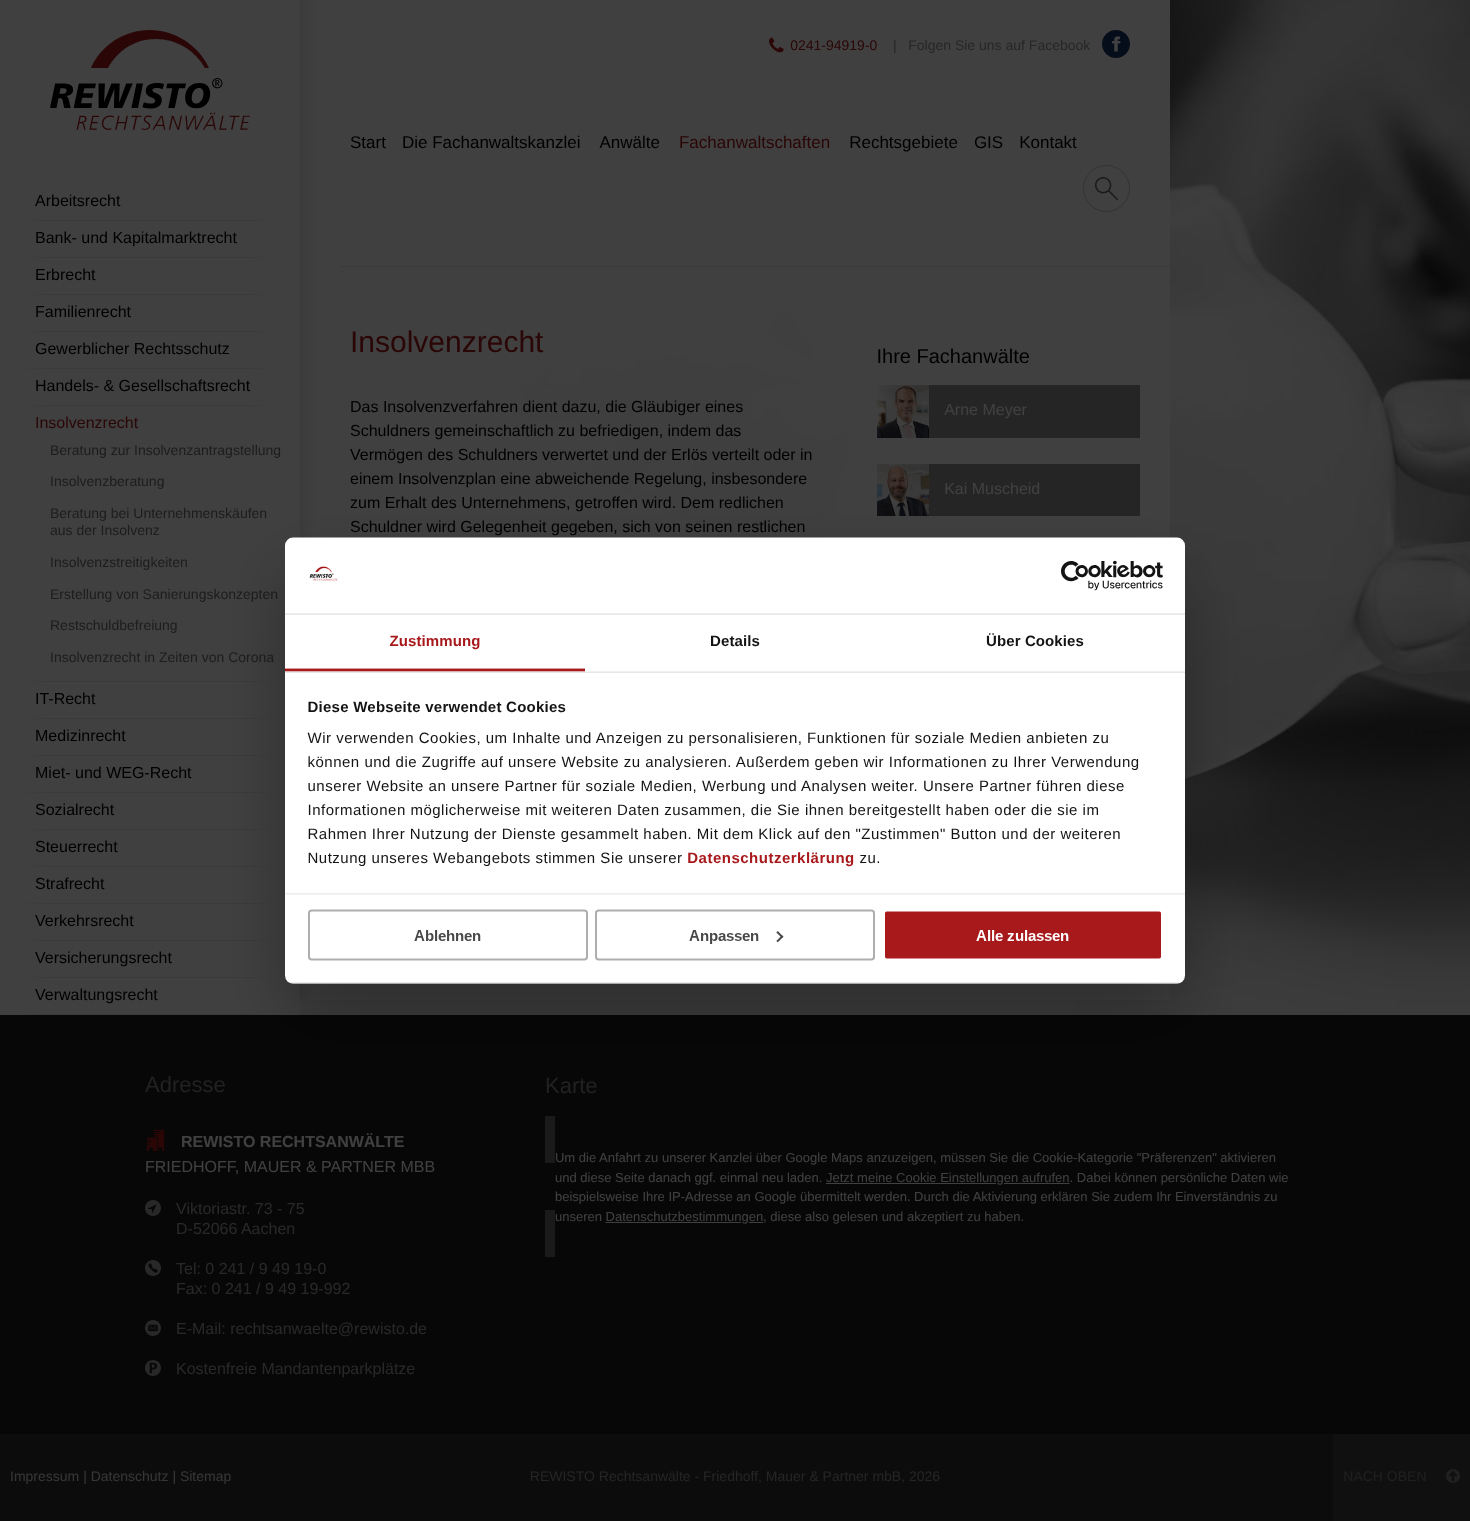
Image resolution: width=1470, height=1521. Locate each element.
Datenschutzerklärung (771, 858)
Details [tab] (735, 641)
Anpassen (724, 934)
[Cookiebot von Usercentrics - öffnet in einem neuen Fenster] (1075, 576)
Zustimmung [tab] (435, 641)
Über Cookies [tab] (1035, 641)
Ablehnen (447, 934)
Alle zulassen (1022, 934)
